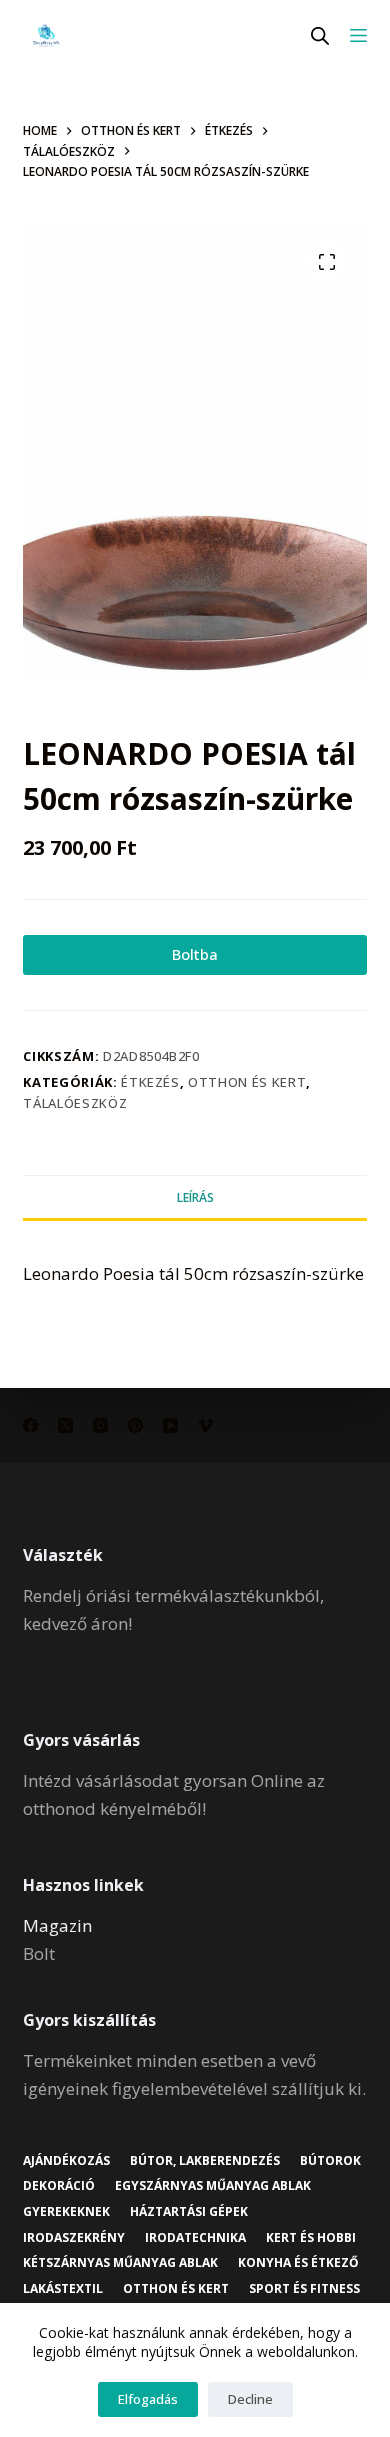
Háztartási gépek (189, 2212)
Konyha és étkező (298, 2263)
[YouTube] (170, 1425)
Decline (250, 2399)
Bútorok (330, 2161)
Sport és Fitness (304, 2289)
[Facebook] (30, 1425)
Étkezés (150, 1082)
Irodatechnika (195, 2238)
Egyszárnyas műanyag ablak (213, 2186)
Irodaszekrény (74, 2238)
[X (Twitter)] (65, 1425)
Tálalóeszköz (75, 1103)
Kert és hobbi (311, 2238)
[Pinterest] (135, 1425)
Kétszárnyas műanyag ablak (120, 2263)
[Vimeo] (205, 1425)
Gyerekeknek (66, 2212)
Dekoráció (59, 2186)
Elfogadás (148, 2399)
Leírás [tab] (195, 1197)
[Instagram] (100, 1425)
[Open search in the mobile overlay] (320, 35)
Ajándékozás (66, 2161)
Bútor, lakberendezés (205, 2161)
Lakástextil (63, 2289)
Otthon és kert (247, 1082)
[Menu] (358, 35)
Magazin (57, 1925)
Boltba (195, 954)
